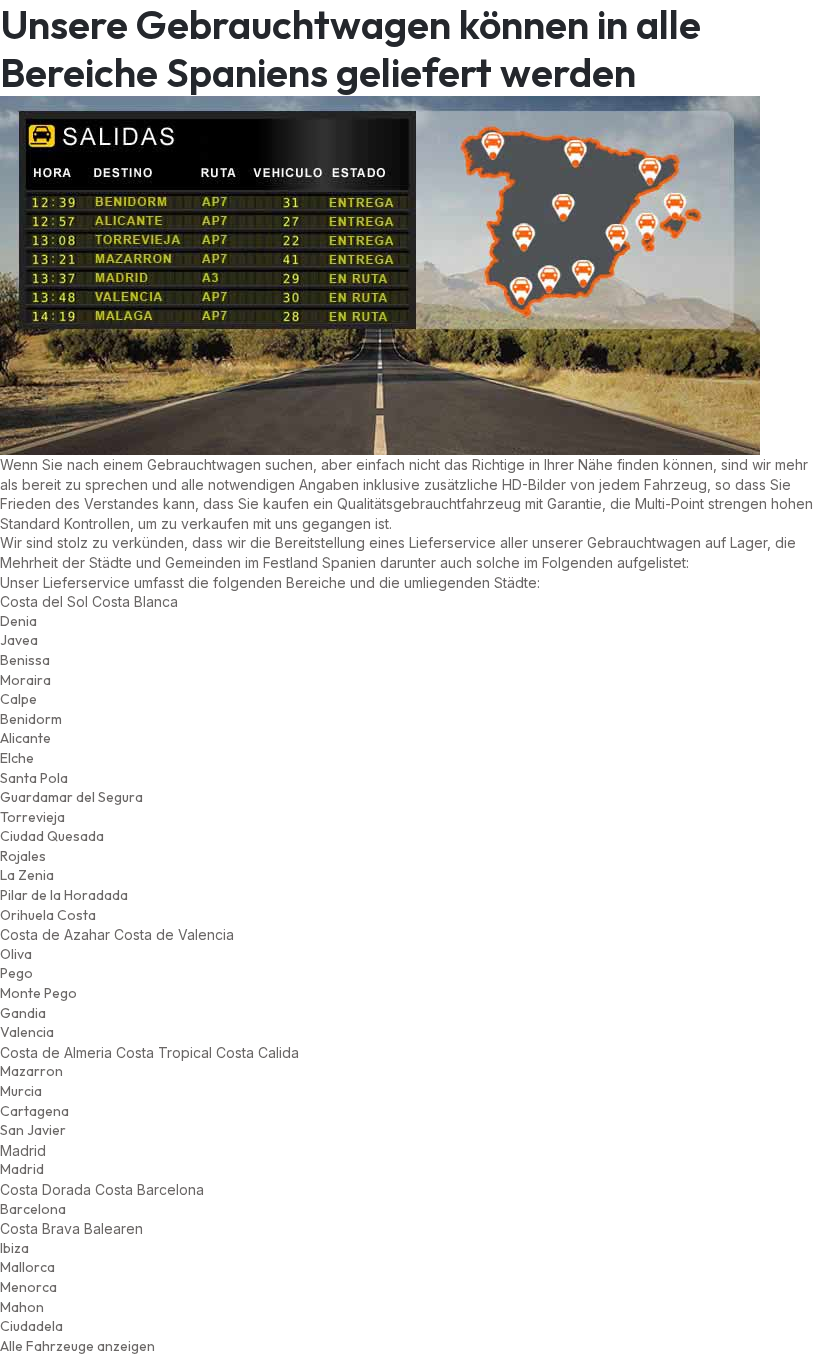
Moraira (25, 680)
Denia (18, 621)
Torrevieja (32, 817)
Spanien (349, 562)
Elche (17, 758)
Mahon (22, 1307)
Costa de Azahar (55, 934)
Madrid (22, 1169)
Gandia (23, 1013)
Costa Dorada (45, 1189)
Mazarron (31, 1071)
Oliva (16, 954)
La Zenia (27, 875)
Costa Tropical (164, 1052)
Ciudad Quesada (52, 836)
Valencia (27, 1032)
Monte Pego (38, 993)
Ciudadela (31, 1326)
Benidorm (31, 719)
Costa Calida (257, 1052)
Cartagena (34, 1111)
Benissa (25, 660)
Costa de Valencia (174, 934)
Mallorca (27, 1267)
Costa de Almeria (56, 1052)
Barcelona (33, 1209)
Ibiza (14, 1248)
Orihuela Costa (48, 915)
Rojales (23, 856)
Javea (19, 640)
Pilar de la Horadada (64, 895)
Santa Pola (34, 778)
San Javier (33, 1130)
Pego (16, 973)
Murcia (21, 1091)
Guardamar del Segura (71, 797)
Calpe (18, 699)
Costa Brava (40, 1228)
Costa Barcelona (149, 1189)
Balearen (113, 1228)
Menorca (28, 1287)
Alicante (25, 738)
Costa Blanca (135, 601)
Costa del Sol (44, 601)
